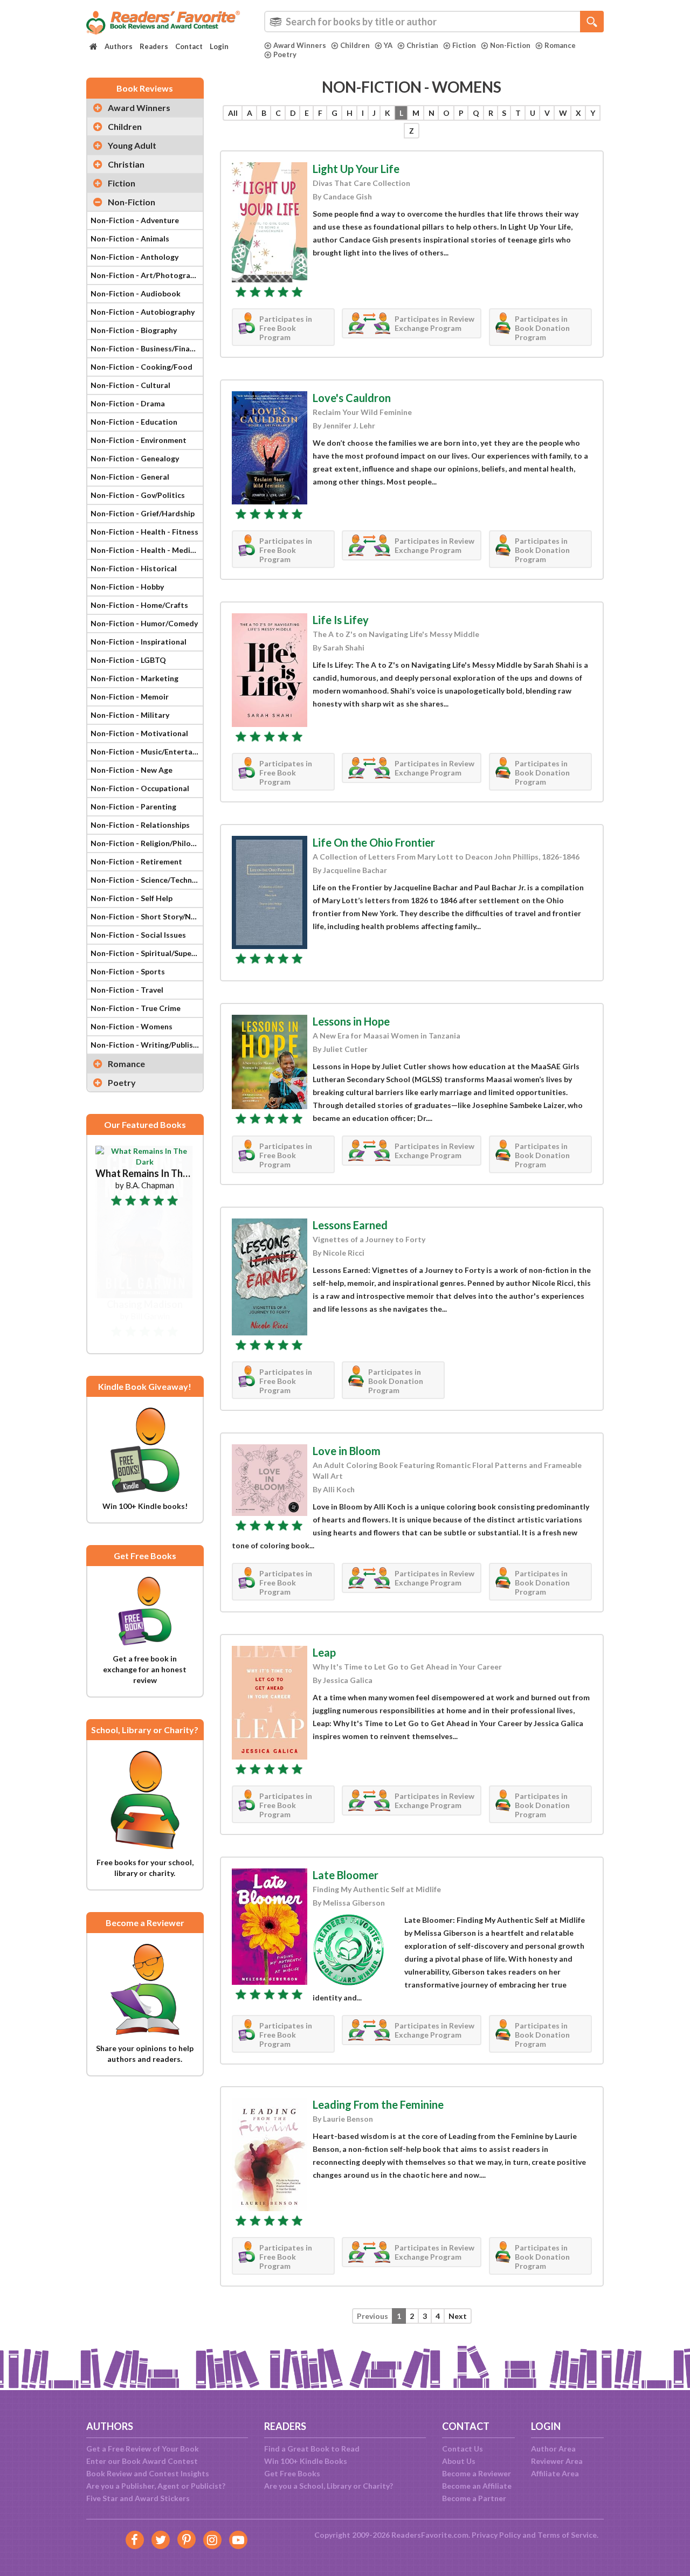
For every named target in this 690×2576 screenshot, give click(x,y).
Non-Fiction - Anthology (134, 257)
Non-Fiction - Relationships (140, 825)
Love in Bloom (347, 1451)
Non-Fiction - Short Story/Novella (147, 916)
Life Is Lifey (341, 620)
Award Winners (300, 45)
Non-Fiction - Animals (130, 238)
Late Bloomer (346, 1875)
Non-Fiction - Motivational (139, 733)
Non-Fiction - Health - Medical (146, 550)
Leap (324, 1652)
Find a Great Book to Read (312, 2449)
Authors (119, 46)
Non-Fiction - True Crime (136, 1008)
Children (355, 45)
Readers (154, 46)
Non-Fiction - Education (134, 422)
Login (219, 46)
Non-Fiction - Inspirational (139, 642)
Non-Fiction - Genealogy (135, 458)
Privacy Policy (496, 2535)
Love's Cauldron (352, 398)
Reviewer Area (557, 2461)
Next (458, 2316)
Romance (560, 45)
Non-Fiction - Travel (127, 990)
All (233, 113)
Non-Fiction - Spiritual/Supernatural (147, 953)
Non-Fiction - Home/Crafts (139, 605)
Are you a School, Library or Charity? (329, 2486)
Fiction (464, 45)
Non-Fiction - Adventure (135, 220)
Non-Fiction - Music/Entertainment (147, 752)
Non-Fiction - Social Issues (138, 935)
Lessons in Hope (351, 1021)
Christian (422, 45)
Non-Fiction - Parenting (133, 806)
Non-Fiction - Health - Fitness (144, 532)
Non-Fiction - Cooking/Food (142, 367)
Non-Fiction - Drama (128, 403)
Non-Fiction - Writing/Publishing (147, 1045)
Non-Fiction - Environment (139, 440)
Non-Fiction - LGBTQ (128, 660)
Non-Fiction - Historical (134, 568)
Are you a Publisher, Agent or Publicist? (156, 2486)
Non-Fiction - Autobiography (143, 312)
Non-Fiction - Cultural (130, 385)
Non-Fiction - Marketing (134, 678)
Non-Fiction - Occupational (140, 788)
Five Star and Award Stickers (138, 2498)
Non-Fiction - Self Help (132, 898)
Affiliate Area (555, 2473)
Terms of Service (567, 2535)
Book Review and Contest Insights (148, 2473)
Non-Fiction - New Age (132, 770)
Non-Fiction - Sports (128, 971)
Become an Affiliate (477, 2486)
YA (388, 45)
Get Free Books (292, 2473)
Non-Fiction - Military (130, 715)
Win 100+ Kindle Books (306, 2461)
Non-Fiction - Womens (132, 1026)
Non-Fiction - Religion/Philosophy (147, 843)
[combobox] (434, 22)
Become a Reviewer (477, 2473)
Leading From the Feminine (378, 2104)
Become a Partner (474, 2498)
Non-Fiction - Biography (134, 330)
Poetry (285, 54)
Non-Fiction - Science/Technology (147, 880)
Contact (189, 46)
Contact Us (463, 2449)
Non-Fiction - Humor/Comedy (144, 623)
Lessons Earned (350, 1225)
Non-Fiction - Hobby (127, 587)
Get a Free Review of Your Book (143, 2449)
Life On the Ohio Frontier (374, 842)
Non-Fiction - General (130, 477)
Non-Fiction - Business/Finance (146, 348)
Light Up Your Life (356, 169)
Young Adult (132, 145)
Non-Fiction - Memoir (130, 697)
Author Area (553, 2449)
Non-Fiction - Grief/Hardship (143, 513)
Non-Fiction (510, 45)
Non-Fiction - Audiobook (136, 293)
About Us (459, 2461)
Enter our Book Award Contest (142, 2461)
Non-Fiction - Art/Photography (147, 275)
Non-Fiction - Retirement (136, 861)
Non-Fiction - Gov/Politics (138, 495)
